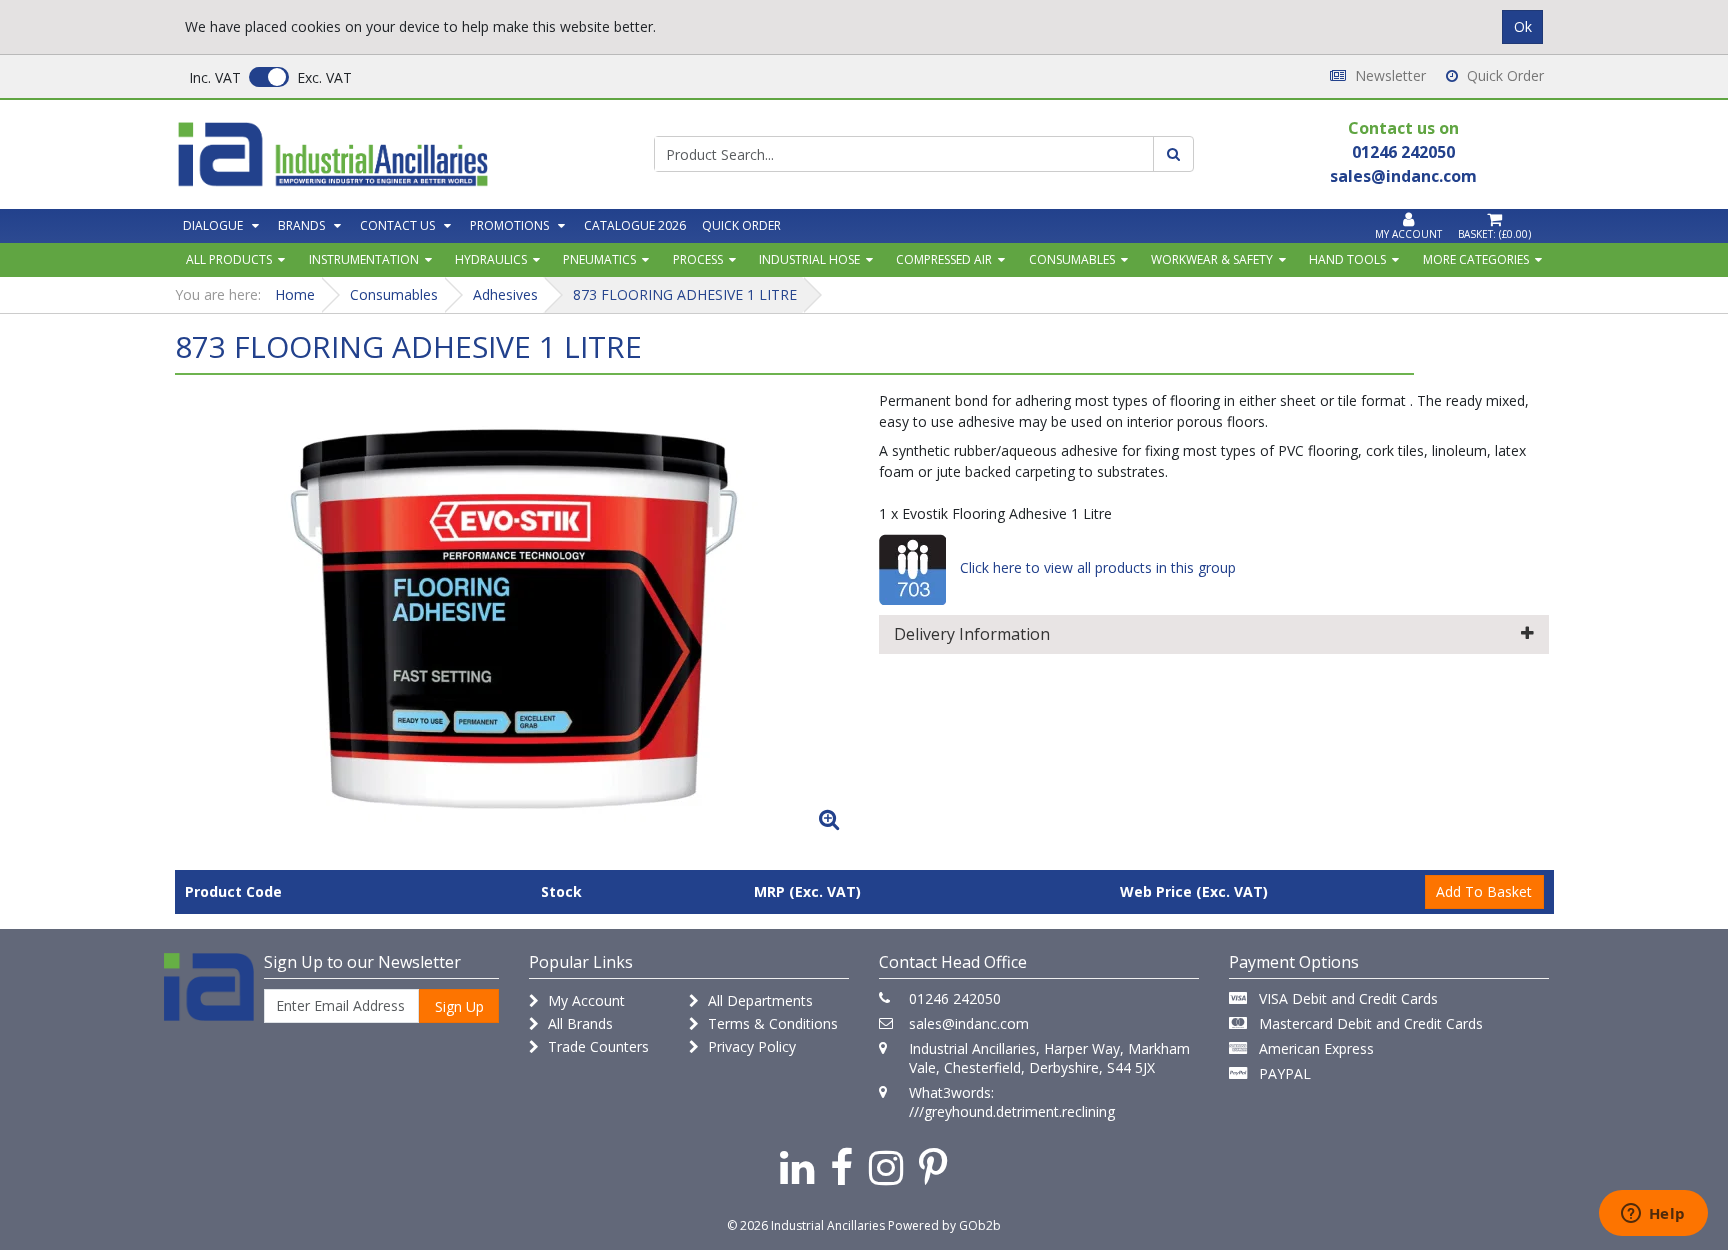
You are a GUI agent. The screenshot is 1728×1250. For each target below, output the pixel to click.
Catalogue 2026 (635, 225)
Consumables (1072, 259)
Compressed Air (944, 259)
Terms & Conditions (771, 1023)
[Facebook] (841, 1166)
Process (698, 259)
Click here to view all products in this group (1096, 567)
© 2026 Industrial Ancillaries (806, 1225)
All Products (229, 259)
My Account (584, 1000)
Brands (301, 225)
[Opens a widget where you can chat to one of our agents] (1653, 1215)
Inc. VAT (215, 77)
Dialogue (213, 225)
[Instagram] (886, 1166)
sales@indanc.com (969, 1023)
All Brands (578, 1023)
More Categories (1476, 259)
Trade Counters (596, 1046)
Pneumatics (599, 259)
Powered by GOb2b (944, 1225)
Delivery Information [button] (972, 634)
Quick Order (1503, 75)
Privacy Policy (750, 1046)
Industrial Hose (809, 259)
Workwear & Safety (1212, 259)
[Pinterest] (933, 1166)
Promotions (509, 225)
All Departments (758, 1000)
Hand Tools (1347, 259)
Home (295, 294)
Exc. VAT (324, 77)
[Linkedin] (797, 1166)
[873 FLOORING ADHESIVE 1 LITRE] (514, 615)
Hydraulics (491, 259)
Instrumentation (364, 259)
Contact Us (397, 225)
